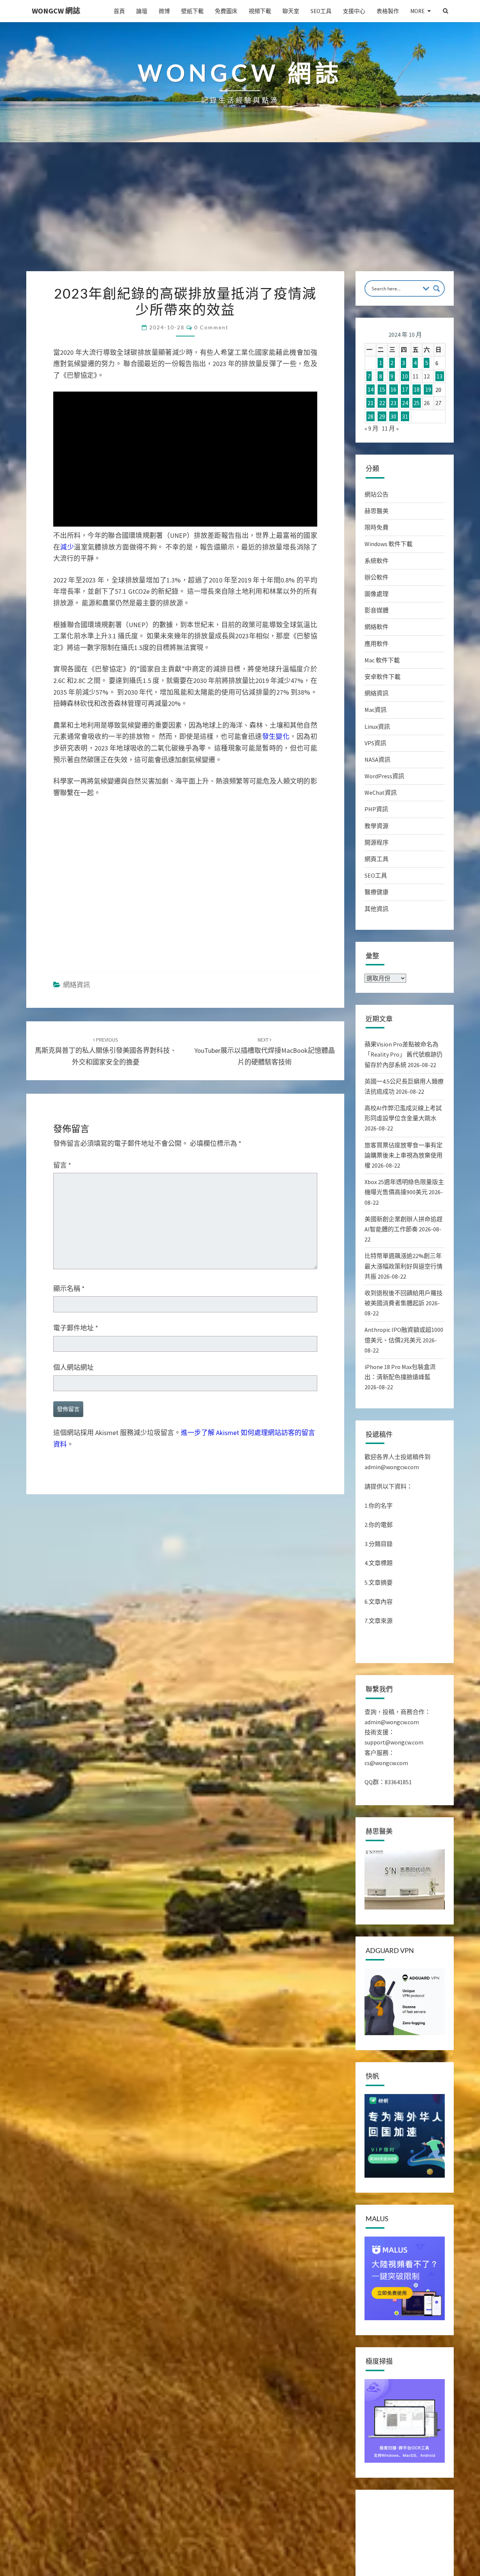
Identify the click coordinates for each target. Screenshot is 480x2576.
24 (405, 403)
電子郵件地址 (76, 1328)
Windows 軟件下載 (388, 544)
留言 (62, 1165)
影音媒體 (376, 610)
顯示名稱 (69, 1289)
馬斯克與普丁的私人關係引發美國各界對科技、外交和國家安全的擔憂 (106, 1051)
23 (393, 403)
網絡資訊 (76, 985)
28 (370, 416)
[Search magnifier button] (436, 288)
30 (393, 416)
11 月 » (390, 428)
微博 (164, 11)
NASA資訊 (377, 760)
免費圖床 (226, 11)
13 (439, 376)
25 (417, 403)
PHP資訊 (376, 809)
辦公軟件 (376, 577)
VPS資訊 (375, 743)
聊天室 (291, 11)
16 (393, 390)
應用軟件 (376, 644)
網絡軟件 (376, 627)
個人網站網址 (73, 1367)
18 (417, 390)
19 (428, 390)
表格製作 (388, 11)
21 (370, 403)
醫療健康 (376, 892)
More (417, 11)
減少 (67, 547)
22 (382, 403)
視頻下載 (260, 11)
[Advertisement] (240, 215)
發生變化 (276, 736)
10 (405, 376)
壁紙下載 (192, 11)
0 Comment (211, 327)
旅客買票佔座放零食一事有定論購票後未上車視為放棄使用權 (403, 1155)
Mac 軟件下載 (382, 660)
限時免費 (376, 527)
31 (405, 416)
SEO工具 (321, 11)
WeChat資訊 (381, 793)
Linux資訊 (377, 727)
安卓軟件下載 (382, 677)
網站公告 (376, 494)
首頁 (119, 11)
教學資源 (376, 826)
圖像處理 (376, 594)
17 (405, 390)
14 (370, 390)
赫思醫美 (376, 511)
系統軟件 (376, 561)
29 (382, 416)
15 (382, 390)
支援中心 (354, 11)
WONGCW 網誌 (56, 11)
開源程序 (376, 842)
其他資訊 (376, 909)
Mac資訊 (376, 710)
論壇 (142, 11)
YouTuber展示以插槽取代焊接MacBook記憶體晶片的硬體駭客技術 (265, 1051)
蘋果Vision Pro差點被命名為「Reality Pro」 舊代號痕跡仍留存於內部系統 (403, 1054)
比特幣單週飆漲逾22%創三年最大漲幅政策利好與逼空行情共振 (403, 1266)
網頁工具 (376, 859)
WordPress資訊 (384, 776)
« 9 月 (371, 428)
